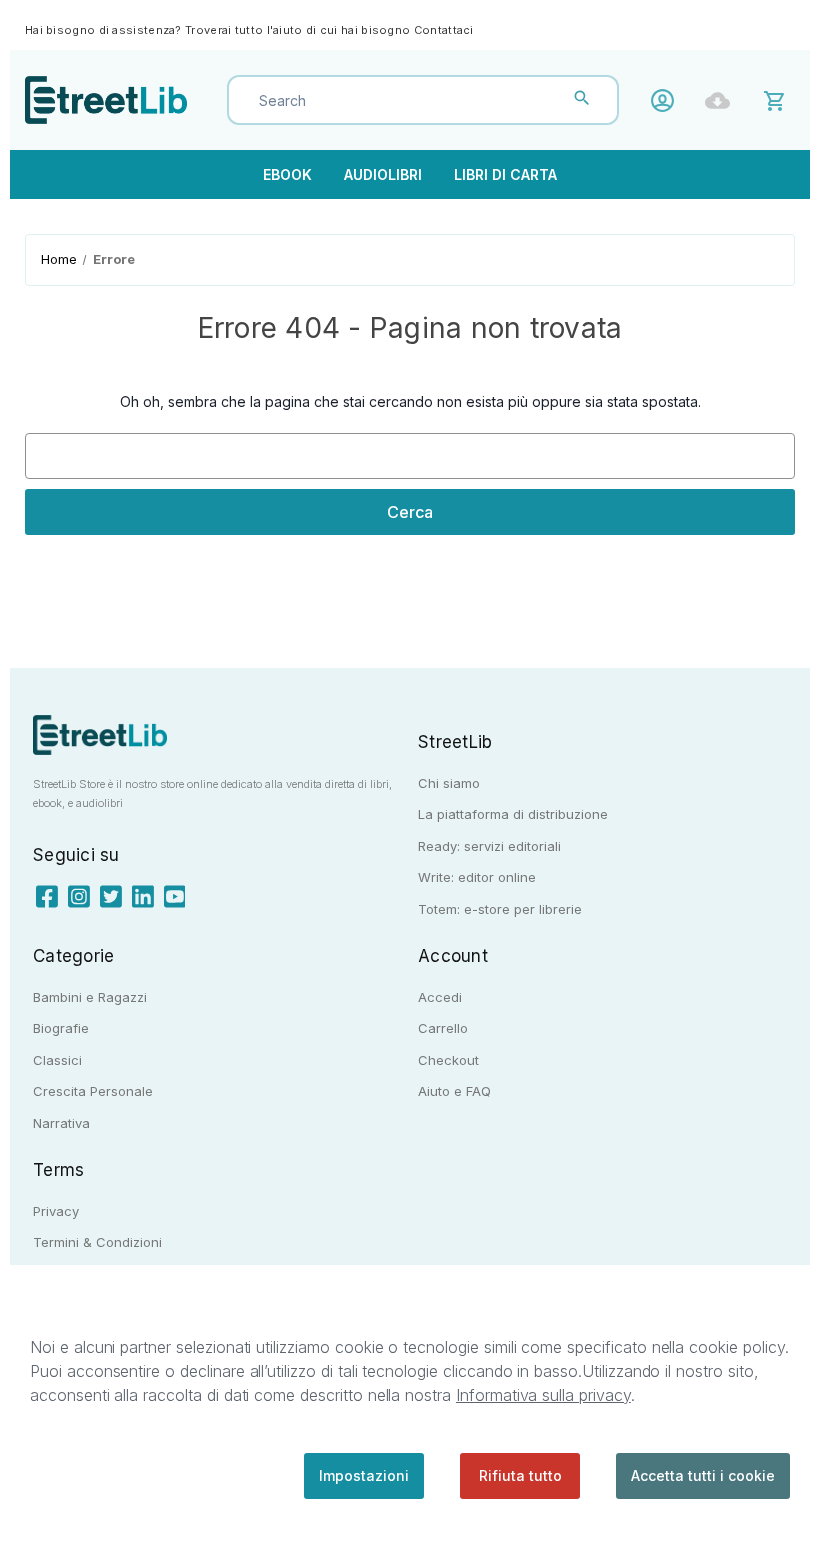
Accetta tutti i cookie (703, 1475)
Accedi (667, 100)
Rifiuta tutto (520, 1475)
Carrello (443, 1028)
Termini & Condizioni (97, 1242)
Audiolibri (383, 174)
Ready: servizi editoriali (489, 846)
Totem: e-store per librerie (500, 909)
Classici (57, 1060)
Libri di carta (505, 174)
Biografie (61, 1028)
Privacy (56, 1211)
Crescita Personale (93, 1091)
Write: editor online (477, 877)
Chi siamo (449, 783)
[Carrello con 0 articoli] (777, 99)
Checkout (448, 1060)
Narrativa (61, 1123)
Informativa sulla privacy (543, 1395)
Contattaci (444, 30)
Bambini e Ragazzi (90, 997)
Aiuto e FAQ (454, 1091)
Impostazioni (364, 1475)
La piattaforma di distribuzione (513, 814)
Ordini (722, 100)
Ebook (287, 174)
